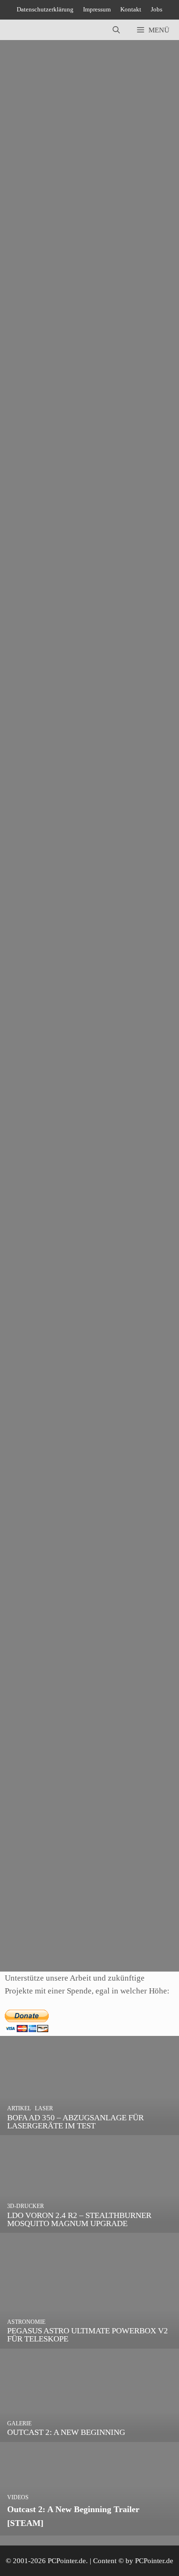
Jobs (157, 9)
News (29, 285)
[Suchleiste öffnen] (116, 30)
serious (20, 311)
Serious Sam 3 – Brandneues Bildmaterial (72, 1489)
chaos (30, 560)
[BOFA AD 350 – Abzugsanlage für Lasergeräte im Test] (89, 2129)
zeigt (130, 1317)
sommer (83, 1935)
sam (141, 298)
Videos (52, 285)
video (111, 1317)
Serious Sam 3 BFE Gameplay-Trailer (67, 981)
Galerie (32, 1785)
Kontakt (131, 9)
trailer (75, 560)
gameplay (35, 1059)
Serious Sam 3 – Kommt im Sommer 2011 (73, 1867)
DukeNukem (88, 298)
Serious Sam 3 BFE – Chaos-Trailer (64, 483)
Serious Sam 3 (31, 1729)
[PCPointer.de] (29, 30)
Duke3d (53, 298)
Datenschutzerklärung (45, 9)
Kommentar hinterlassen (46, 218)
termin (76, 809)
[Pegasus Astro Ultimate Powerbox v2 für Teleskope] (89, 2342)
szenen (89, 1317)
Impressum (97, 9)
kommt (32, 1935)
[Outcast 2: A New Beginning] (89, 2436)
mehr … (85, 260)
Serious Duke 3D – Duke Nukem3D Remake (78, 230)
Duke (29, 298)
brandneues (38, 1557)
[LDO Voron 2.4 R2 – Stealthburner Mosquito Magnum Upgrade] (89, 2226)
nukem (121, 298)
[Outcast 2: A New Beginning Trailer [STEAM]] (89, 2529)
